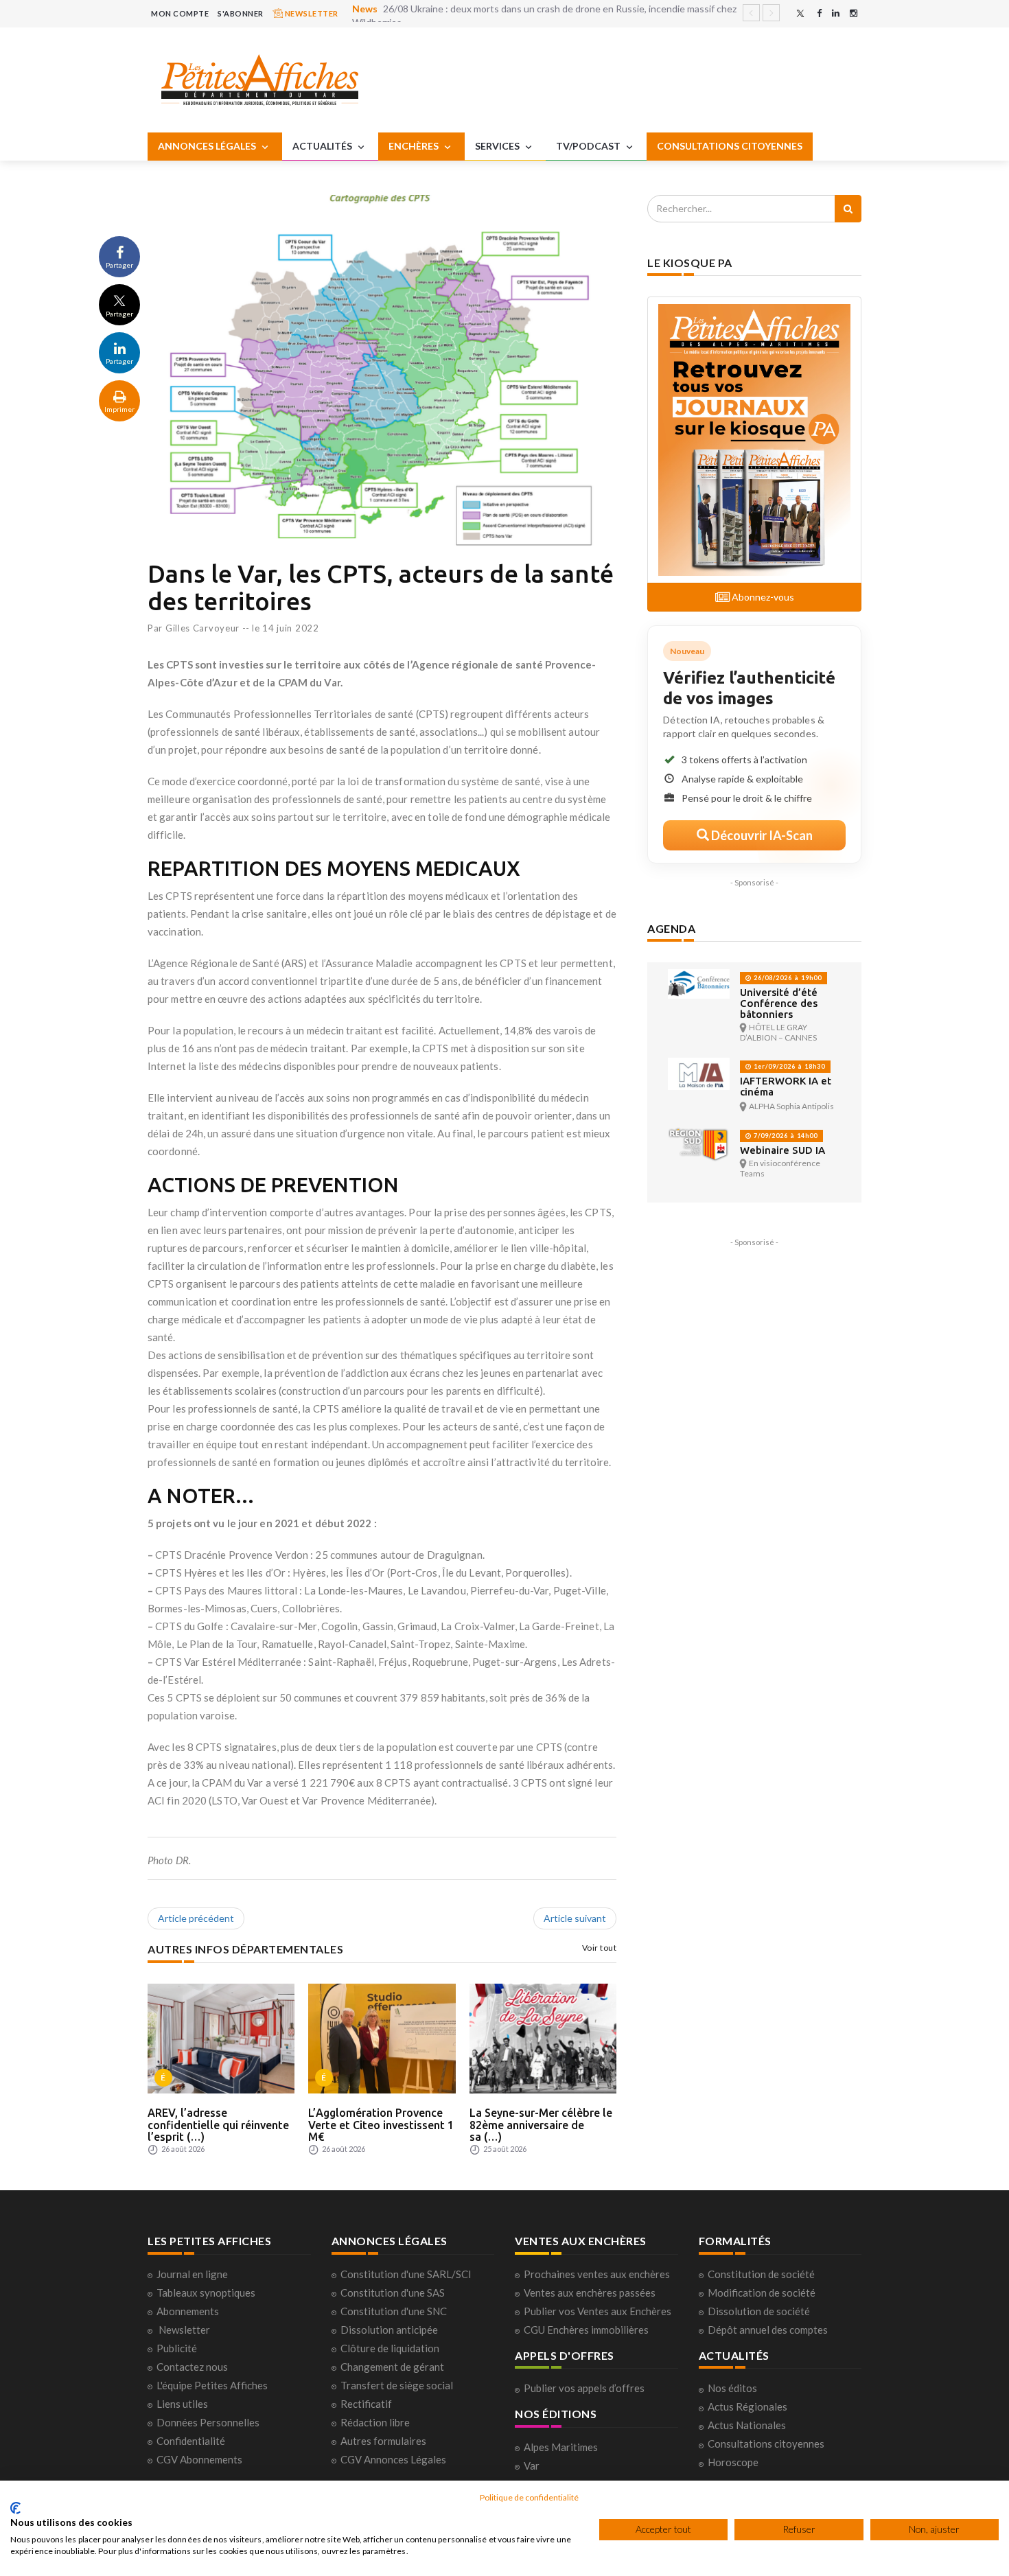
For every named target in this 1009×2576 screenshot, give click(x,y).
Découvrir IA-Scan (761, 835)
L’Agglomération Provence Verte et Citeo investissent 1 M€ (381, 2125)
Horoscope (733, 2462)
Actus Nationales (747, 2425)
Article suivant (575, 1918)
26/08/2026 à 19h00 (787, 978)
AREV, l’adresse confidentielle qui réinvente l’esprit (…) (218, 2125)
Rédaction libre (375, 2422)
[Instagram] (854, 13)
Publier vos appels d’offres (584, 2388)
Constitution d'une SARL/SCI (406, 2274)
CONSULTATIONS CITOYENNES (730, 146)
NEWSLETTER (311, 13)
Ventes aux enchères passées (590, 2293)
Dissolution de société (759, 2311)
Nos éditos (732, 2388)
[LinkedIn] (836, 13)
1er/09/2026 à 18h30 (788, 1066)
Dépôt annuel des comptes (768, 2330)
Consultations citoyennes (766, 2444)
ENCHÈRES (415, 146)
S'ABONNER (241, 13)
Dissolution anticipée (389, 2330)
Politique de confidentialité (529, 2497)
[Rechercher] (848, 209)
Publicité (177, 2348)
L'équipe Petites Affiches (212, 2385)
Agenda (671, 928)
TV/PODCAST (589, 146)
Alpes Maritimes (561, 2447)
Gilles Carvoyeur (202, 628)
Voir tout (600, 1948)
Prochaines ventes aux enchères (597, 2274)
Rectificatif (366, 2404)
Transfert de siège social (397, 2385)
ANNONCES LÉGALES (208, 146)
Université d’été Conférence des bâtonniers (779, 1003)
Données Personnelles (208, 2422)
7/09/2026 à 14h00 (785, 1136)
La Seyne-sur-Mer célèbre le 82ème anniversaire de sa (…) (541, 2125)
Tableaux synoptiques (206, 2293)
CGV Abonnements (199, 2459)
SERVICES (498, 146)
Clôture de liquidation (390, 2348)
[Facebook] (819, 13)
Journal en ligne (192, 2274)
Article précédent (196, 1918)
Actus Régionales (747, 2406)
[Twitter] (800, 13)
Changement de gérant (392, 2367)
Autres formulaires (383, 2441)
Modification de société (762, 2293)
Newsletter (184, 2330)
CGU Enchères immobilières (586, 2330)
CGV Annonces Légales (393, 2459)
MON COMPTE (180, 13)
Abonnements (188, 2311)
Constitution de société (761, 2274)
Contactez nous (192, 2367)
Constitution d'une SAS (393, 2293)
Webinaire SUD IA (782, 1150)
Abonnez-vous (762, 597)
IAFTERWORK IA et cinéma (786, 1086)
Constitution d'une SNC (394, 2311)
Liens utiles (182, 2404)
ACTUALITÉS (323, 146)
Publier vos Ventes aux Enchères (598, 2311)
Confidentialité (191, 2441)
